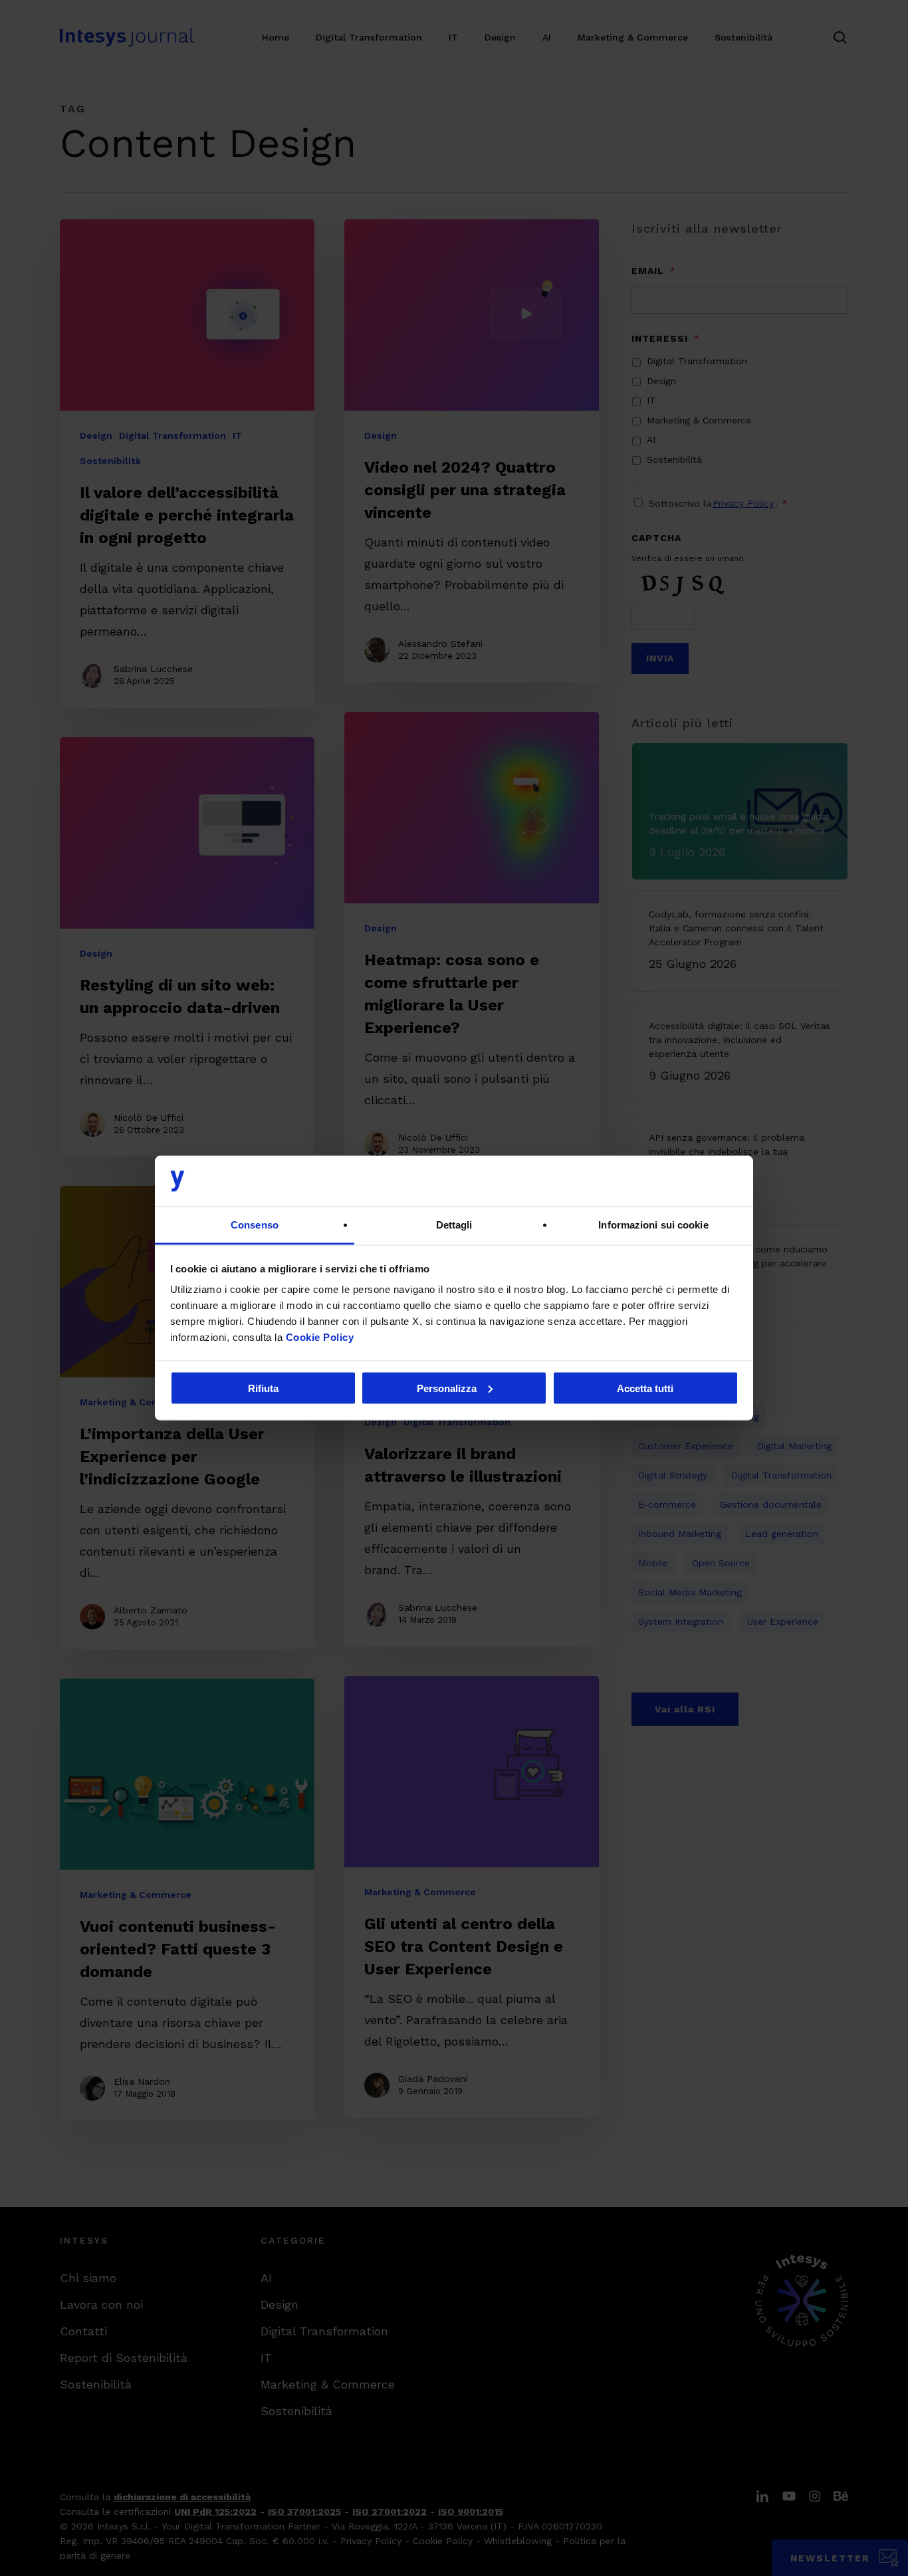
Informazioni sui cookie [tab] (653, 1225)
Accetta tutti (645, 1388)
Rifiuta (263, 1388)
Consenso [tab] (255, 1225)
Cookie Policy (320, 1337)
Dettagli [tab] (454, 1225)
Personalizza (447, 1388)
